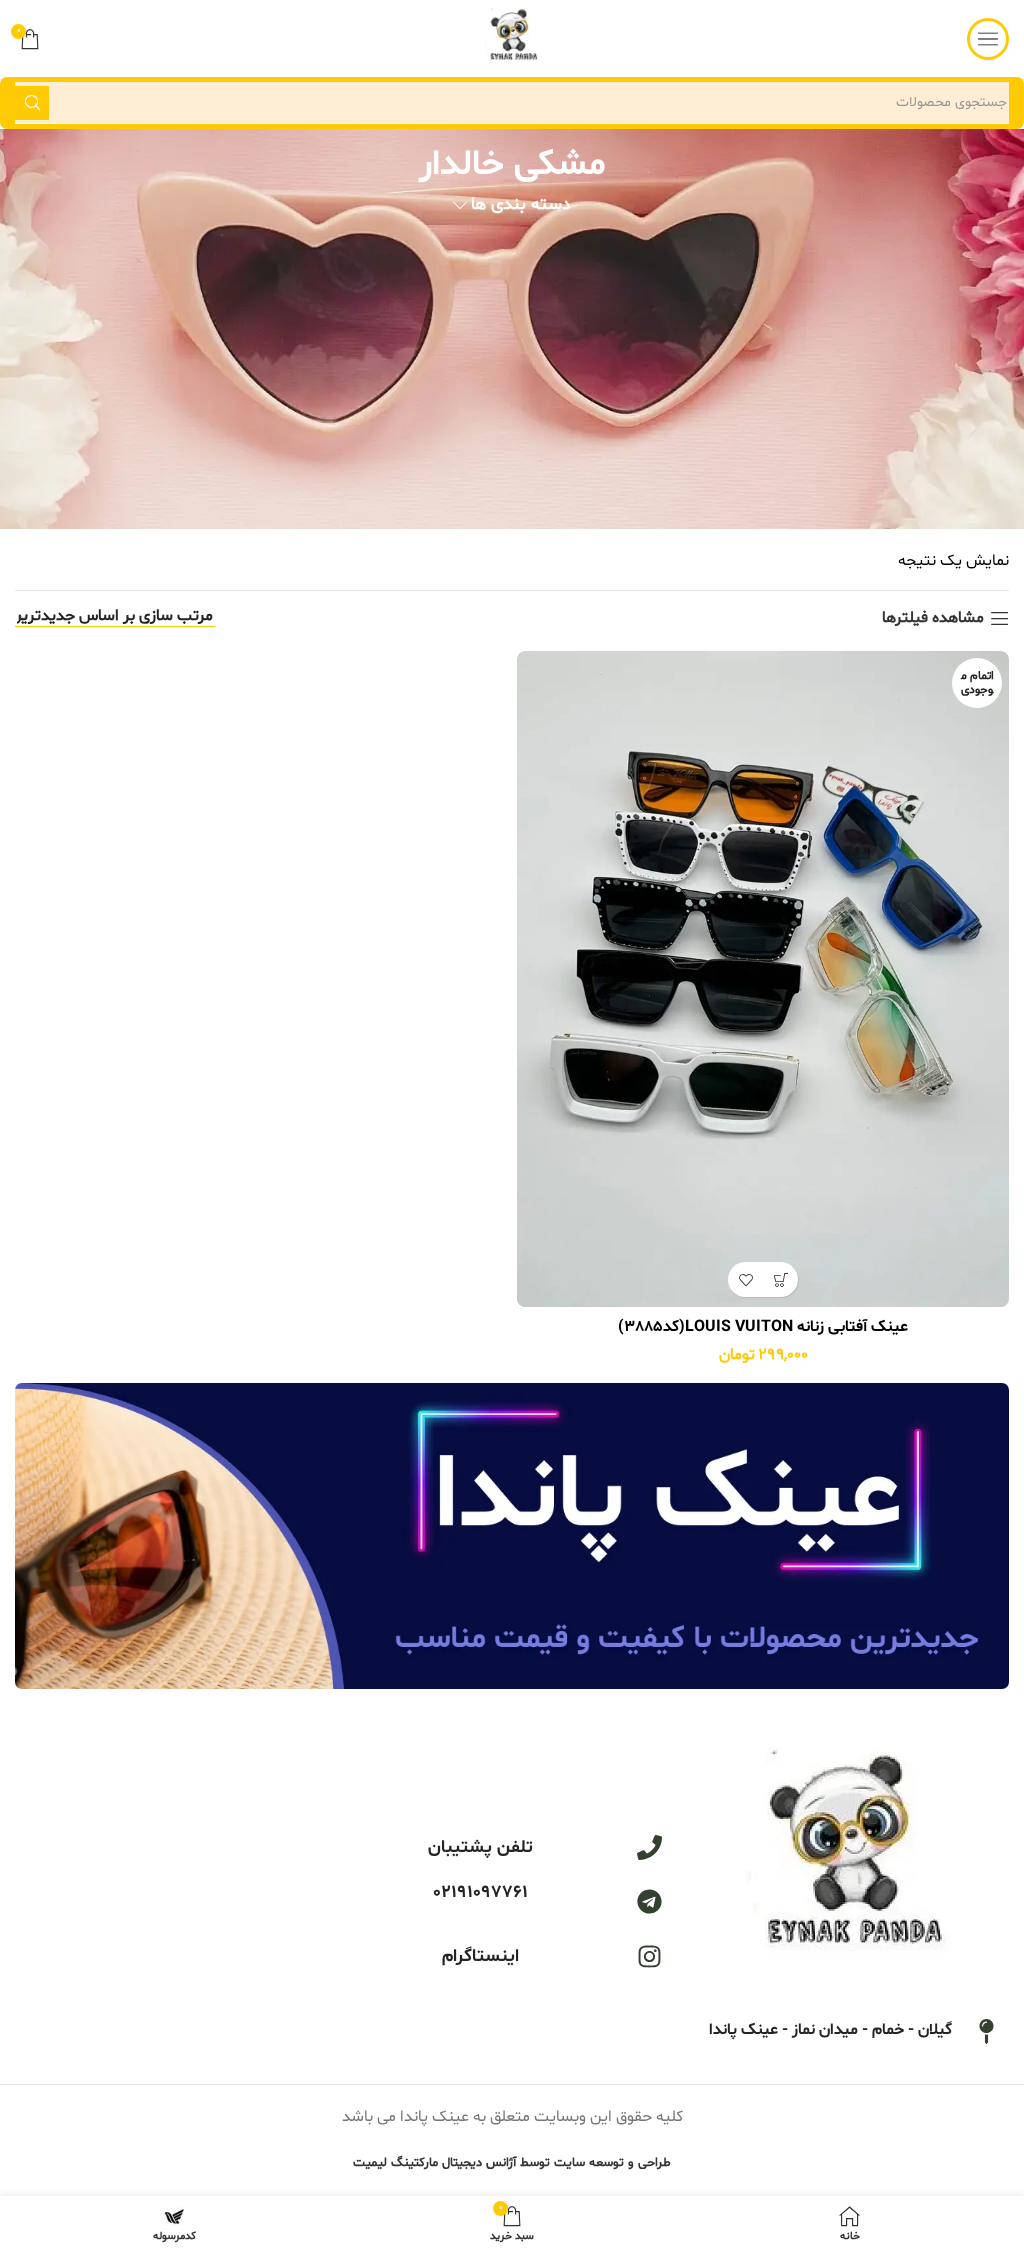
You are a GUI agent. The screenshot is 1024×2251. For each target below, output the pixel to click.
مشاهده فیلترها (933, 618)
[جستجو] (32, 103)
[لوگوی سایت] (512, 39)
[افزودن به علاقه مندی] (745, 1279)
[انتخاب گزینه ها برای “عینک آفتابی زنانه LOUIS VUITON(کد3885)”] (780, 1279)
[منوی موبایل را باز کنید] (988, 39)
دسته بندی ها (521, 206)
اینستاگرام (480, 1956)
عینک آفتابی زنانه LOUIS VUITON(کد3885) (763, 1327)
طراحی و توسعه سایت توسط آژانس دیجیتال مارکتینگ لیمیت (512, 2163)
